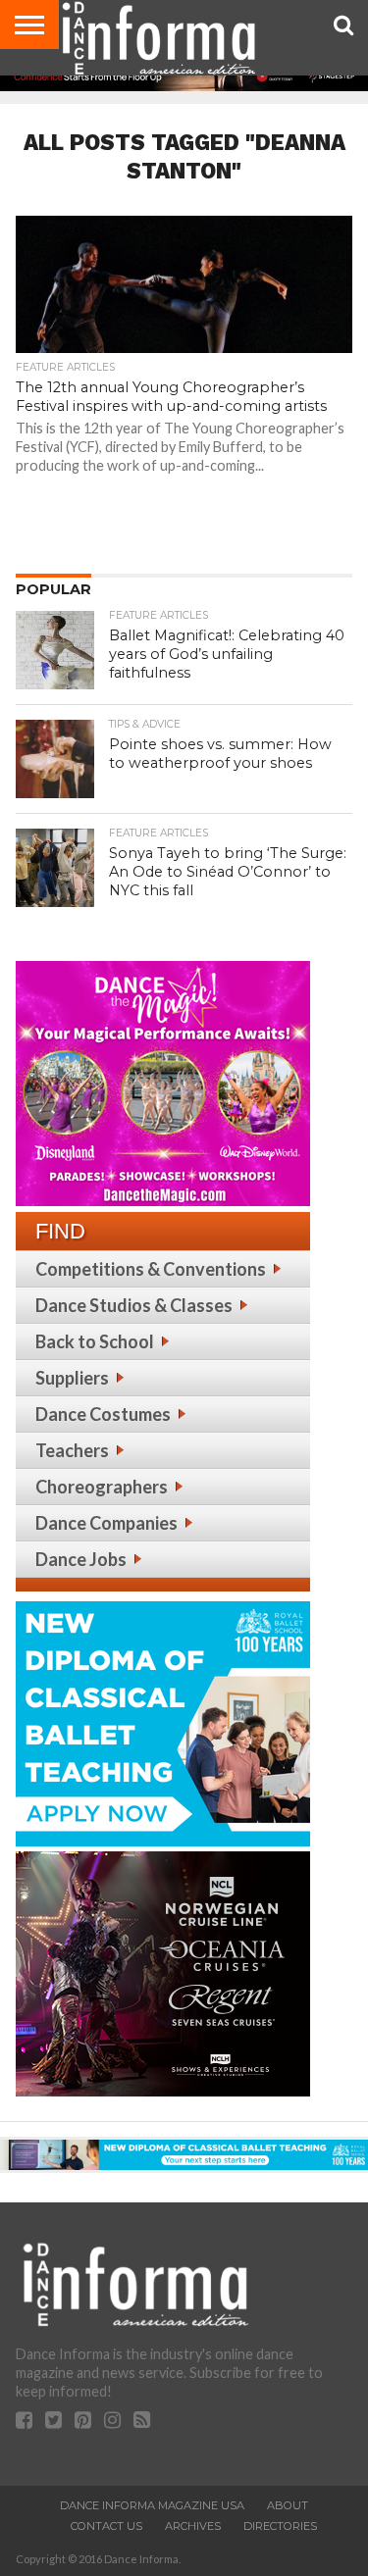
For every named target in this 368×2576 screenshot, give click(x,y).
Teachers (72, 1450)
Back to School (95, 1341)
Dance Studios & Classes (134, 1305)
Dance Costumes (103, 1414)
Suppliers (72, 1378)
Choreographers (102, 1487)
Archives (193, 2526)
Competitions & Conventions (151, 1269)
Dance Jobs (81, 1559)
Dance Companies (106, 1523)
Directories (280, 2526)
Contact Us (106, 2526)
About (288, 2505)
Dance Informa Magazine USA (152, 2505)
